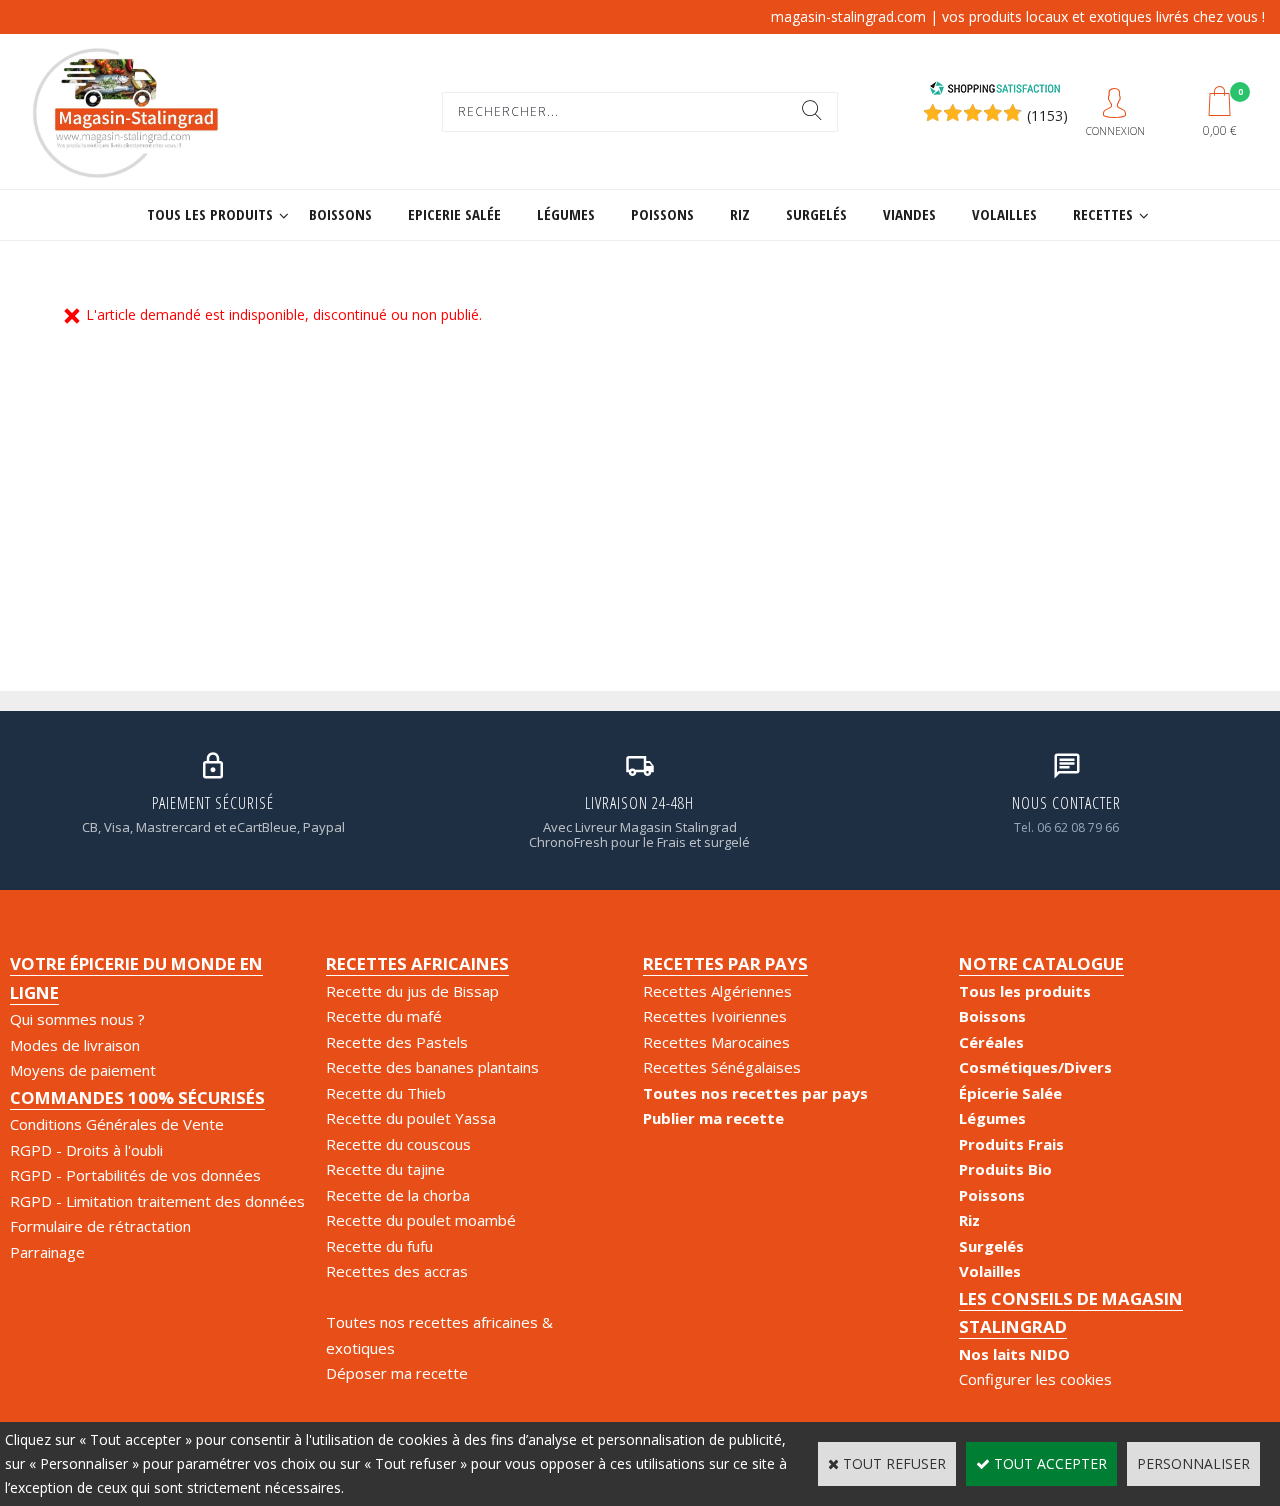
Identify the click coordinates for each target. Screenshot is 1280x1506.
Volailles (1004, 214)
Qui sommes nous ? (77, 1019)
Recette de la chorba (398, 1195)
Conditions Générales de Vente (117, 1124)
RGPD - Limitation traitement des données (157, 1201)
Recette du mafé (384, 1016)
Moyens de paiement (83, 1070)
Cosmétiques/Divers (1035, 1067)
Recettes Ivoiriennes (715, 1016)
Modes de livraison (75, 1045)
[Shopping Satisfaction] (995, 90)
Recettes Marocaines (716, 1042)
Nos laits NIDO (1014, 1354)
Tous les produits (210, 214)
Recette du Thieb (386, 1093)
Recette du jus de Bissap (412, 991)
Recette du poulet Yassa (411, 1118)
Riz (740, 214)
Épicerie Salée (1010, 1093)
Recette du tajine (385, 1169)
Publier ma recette (713, 1118)
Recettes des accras (397, 1271)
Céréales (991, 1042)
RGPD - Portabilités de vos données (135, 1175)
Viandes (909, 214)
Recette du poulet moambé (421, 1220)
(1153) (1047, 115)
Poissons (662, 214)
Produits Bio (1005, 1169)
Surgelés (816, 214)
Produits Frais (1011, 1144)
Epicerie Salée (454, 214)
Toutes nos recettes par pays (755, 1093)
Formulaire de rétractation (100, 1226)
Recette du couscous (398, 1144)
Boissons (340, 214)
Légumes (566, 214)
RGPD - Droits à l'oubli (86, 1150)
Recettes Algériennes (717, 991)
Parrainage (47, 1252)
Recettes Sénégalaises (722, 1067)
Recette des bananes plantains (432, 1067)
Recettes (1103, 214)
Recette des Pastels (397, 1042)
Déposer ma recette (397, 1373)
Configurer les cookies (1035, 1379)
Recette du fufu (379, 1246)
